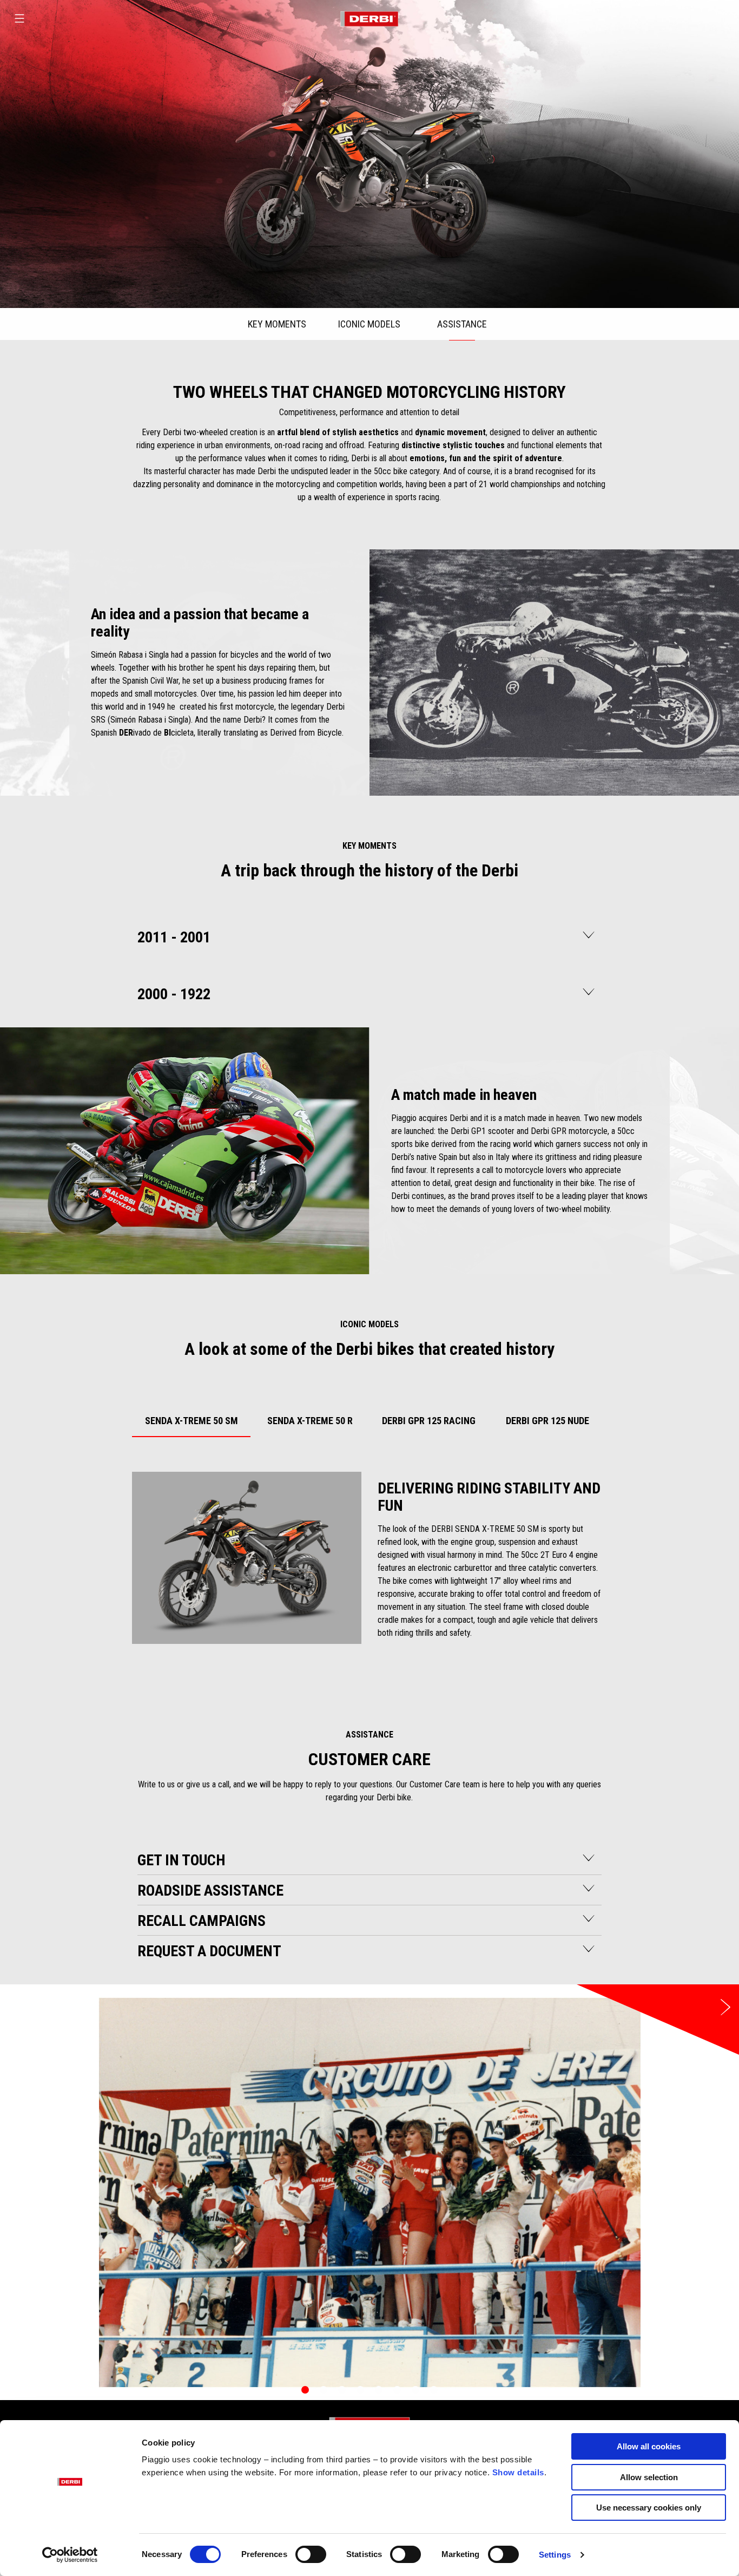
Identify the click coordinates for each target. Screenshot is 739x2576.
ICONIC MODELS (369, 324)
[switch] (311, 2554)
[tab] (192, 1419)
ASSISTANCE (462, 324)
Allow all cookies (649, 2446)
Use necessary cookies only (649, 2508)
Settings (555, 2555)
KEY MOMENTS (277, 324)
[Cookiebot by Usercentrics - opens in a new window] (70, 2555)
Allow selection (649, 2477)
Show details (518, 2472)
